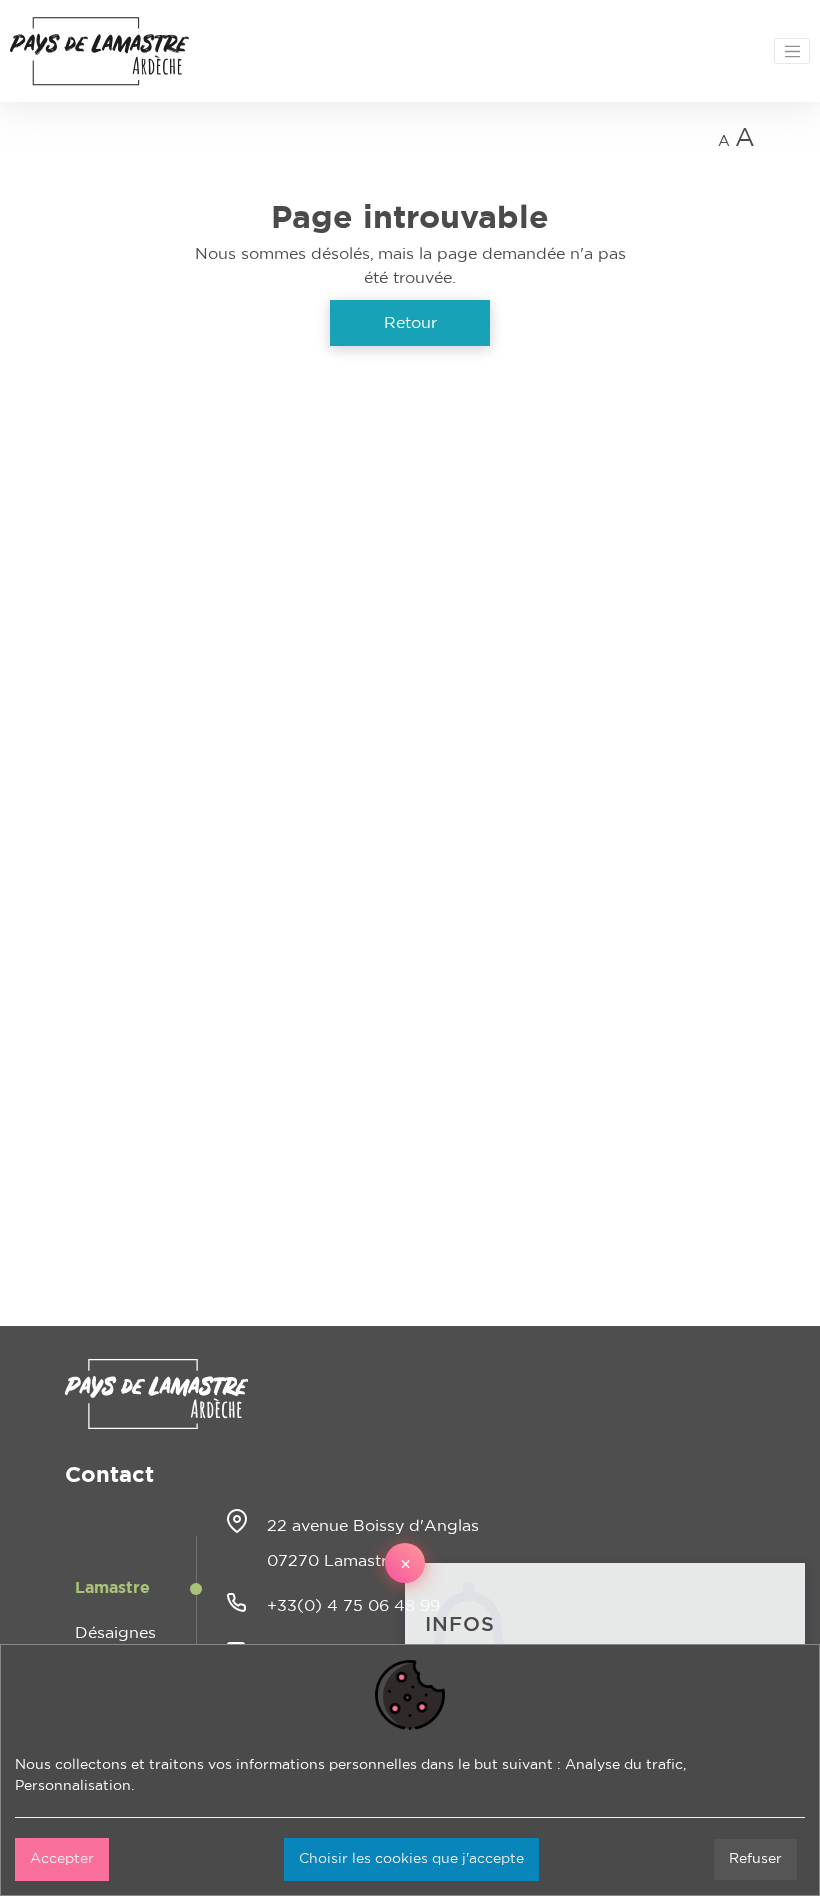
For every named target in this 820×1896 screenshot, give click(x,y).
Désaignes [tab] (115, 1633)
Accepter (62, 1859)
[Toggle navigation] (792, 51)
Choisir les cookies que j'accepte (411, 1859)
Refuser (755, 1859)
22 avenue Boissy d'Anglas (373, 1526)
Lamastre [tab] (112, 1588)
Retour (410, 323)
